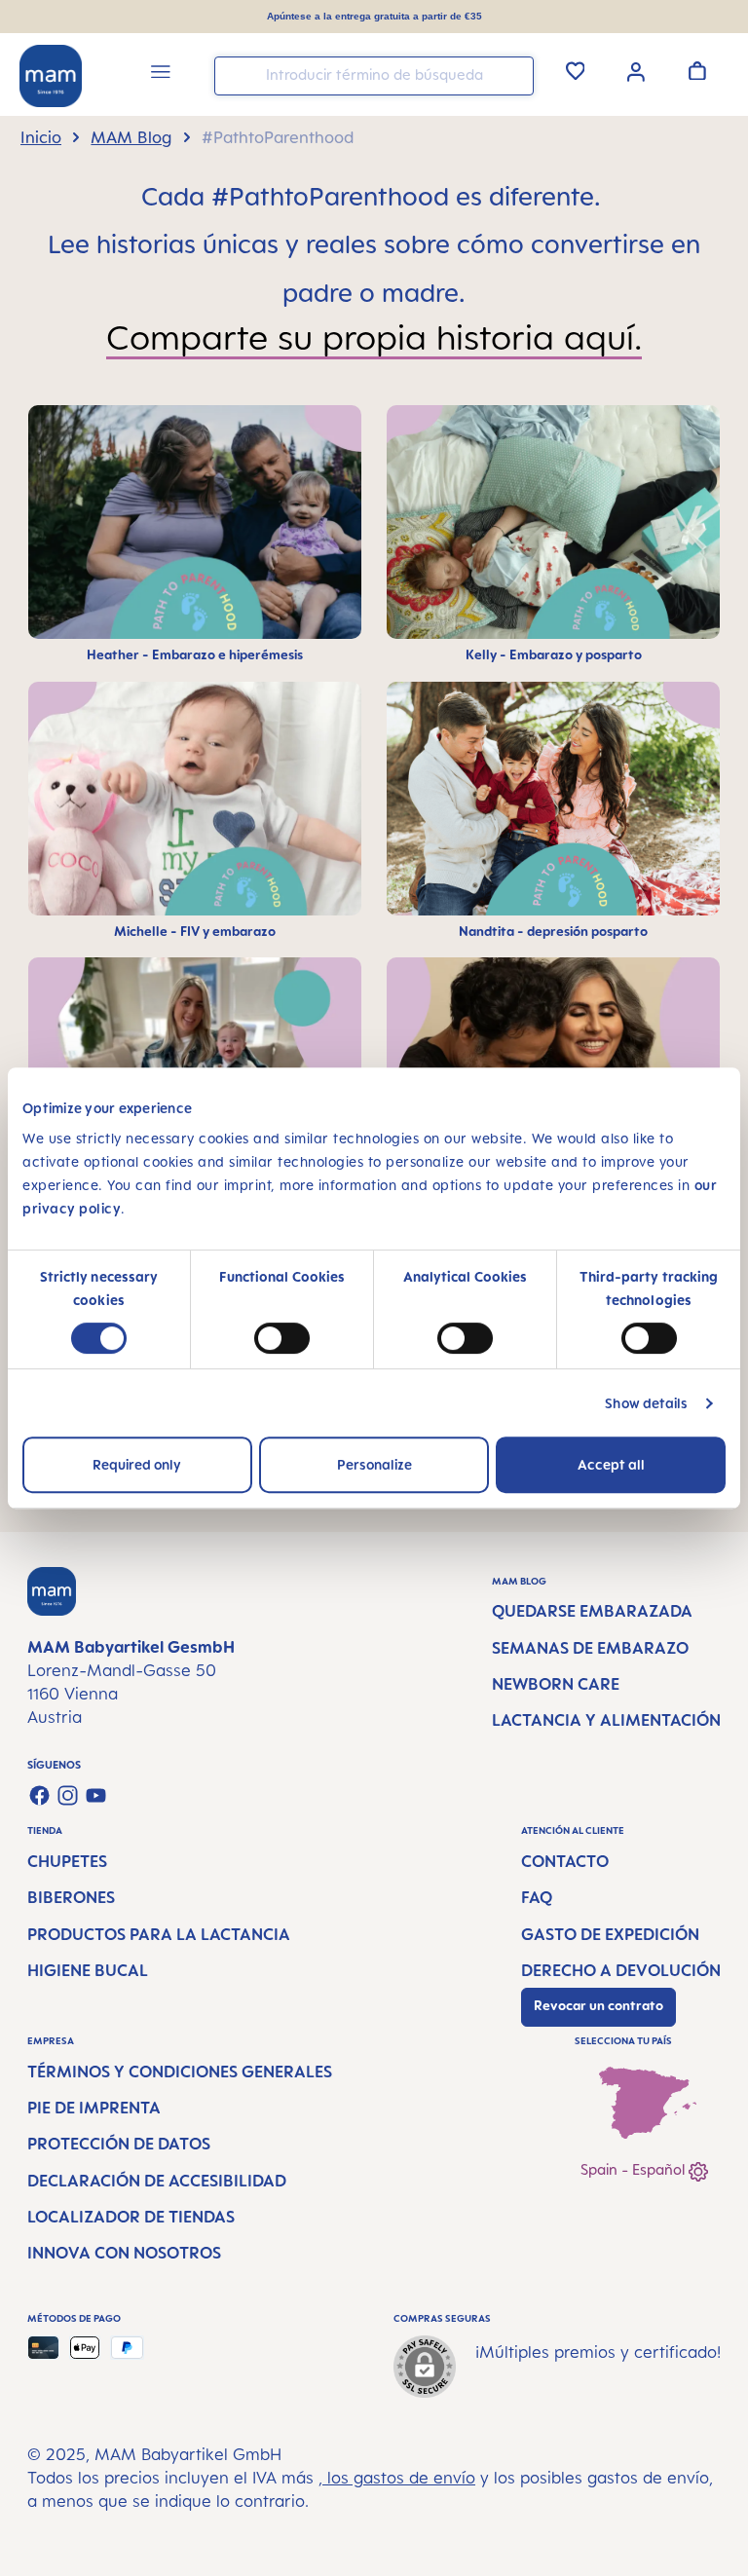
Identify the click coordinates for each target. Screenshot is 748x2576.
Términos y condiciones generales (180, 2072)
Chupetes (67, 1861)
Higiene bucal (88, 1970)
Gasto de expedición (610, 1934)
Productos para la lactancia (159, 1934)
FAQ (537, 1897)
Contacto (565, 1861)
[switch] (282, 1338)
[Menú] (161, 75)
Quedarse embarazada (592, 1611)
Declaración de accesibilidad (157, 2181)
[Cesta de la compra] (697, 70)
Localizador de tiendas (131, 2217)
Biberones (71, 1897)
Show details (646, 1403)
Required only (137, 1464)
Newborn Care (556, 1684)
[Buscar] (514, 75)
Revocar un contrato (598, 2005)
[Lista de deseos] (576, 70)
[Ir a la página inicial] (51, 76)
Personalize (374, 1464)
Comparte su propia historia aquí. (374, 337)
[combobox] (374, 76)
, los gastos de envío (397, 2478)
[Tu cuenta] (636, 70)
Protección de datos (119, 2144)
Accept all (611, 1464)
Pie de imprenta (94, 2108)
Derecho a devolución (621, 1970)
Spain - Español (635, 2169)
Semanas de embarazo (590, 1648)
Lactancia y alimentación (606, 1720)
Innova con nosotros (124, 2253)
